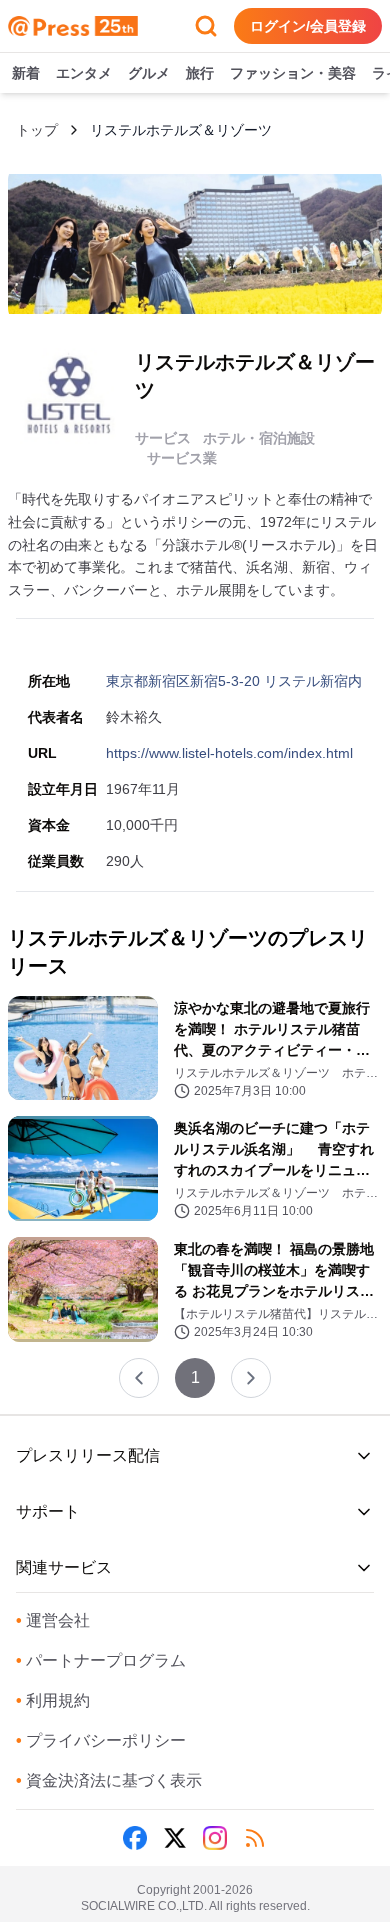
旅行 (200, 73)
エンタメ (84, 73)
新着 (26, 73)
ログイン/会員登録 (308, 26)
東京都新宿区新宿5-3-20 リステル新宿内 (234, 681)
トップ (37, 130)
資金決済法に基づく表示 (109, 1780)
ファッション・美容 (293, 73)
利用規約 (53, 1700)
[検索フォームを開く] (206, 26)
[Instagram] (215, 1838)
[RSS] (255, 1838)
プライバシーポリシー (101, 1740)
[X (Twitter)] (175, 1838)
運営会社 (53, 1620)
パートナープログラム (101, 1660)
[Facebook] (135, 1838)
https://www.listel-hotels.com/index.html (229, 753)
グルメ (149, 73)
